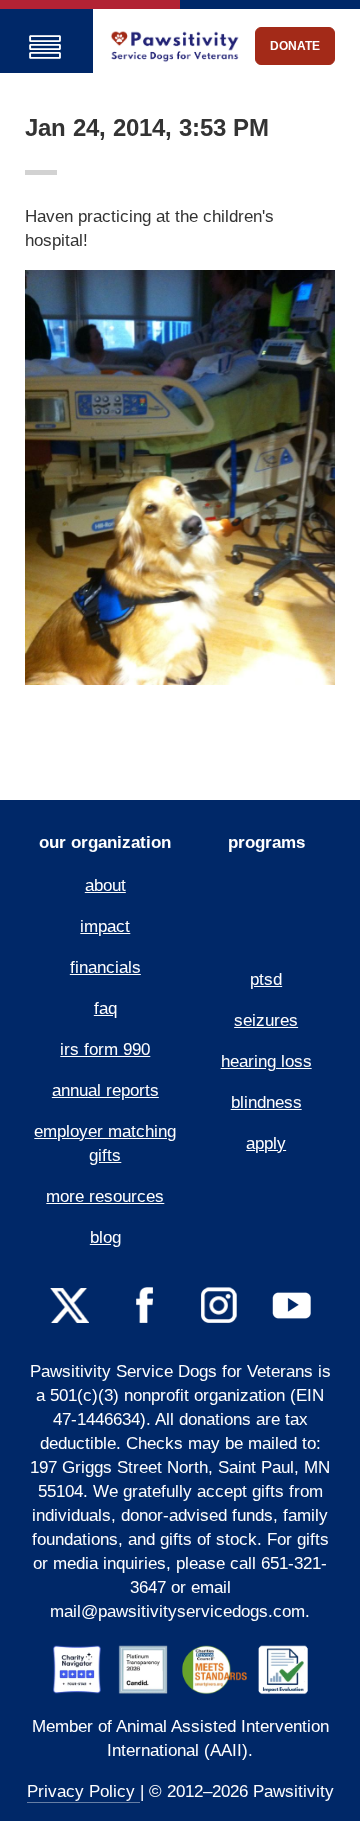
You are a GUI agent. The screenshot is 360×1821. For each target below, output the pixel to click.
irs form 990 (105, 1049)
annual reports (105, 1090)
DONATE (295, 46)
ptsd (266, 979)
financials (105, 967)
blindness (266, 1102)
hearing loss (266, 1061)
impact (105, 926)
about (105, 885)
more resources (105, 1196)
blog (105, 1237)
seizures (266, 1020)
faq (105, 1008)
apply (266, 1143)
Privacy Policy (83, 1791)
